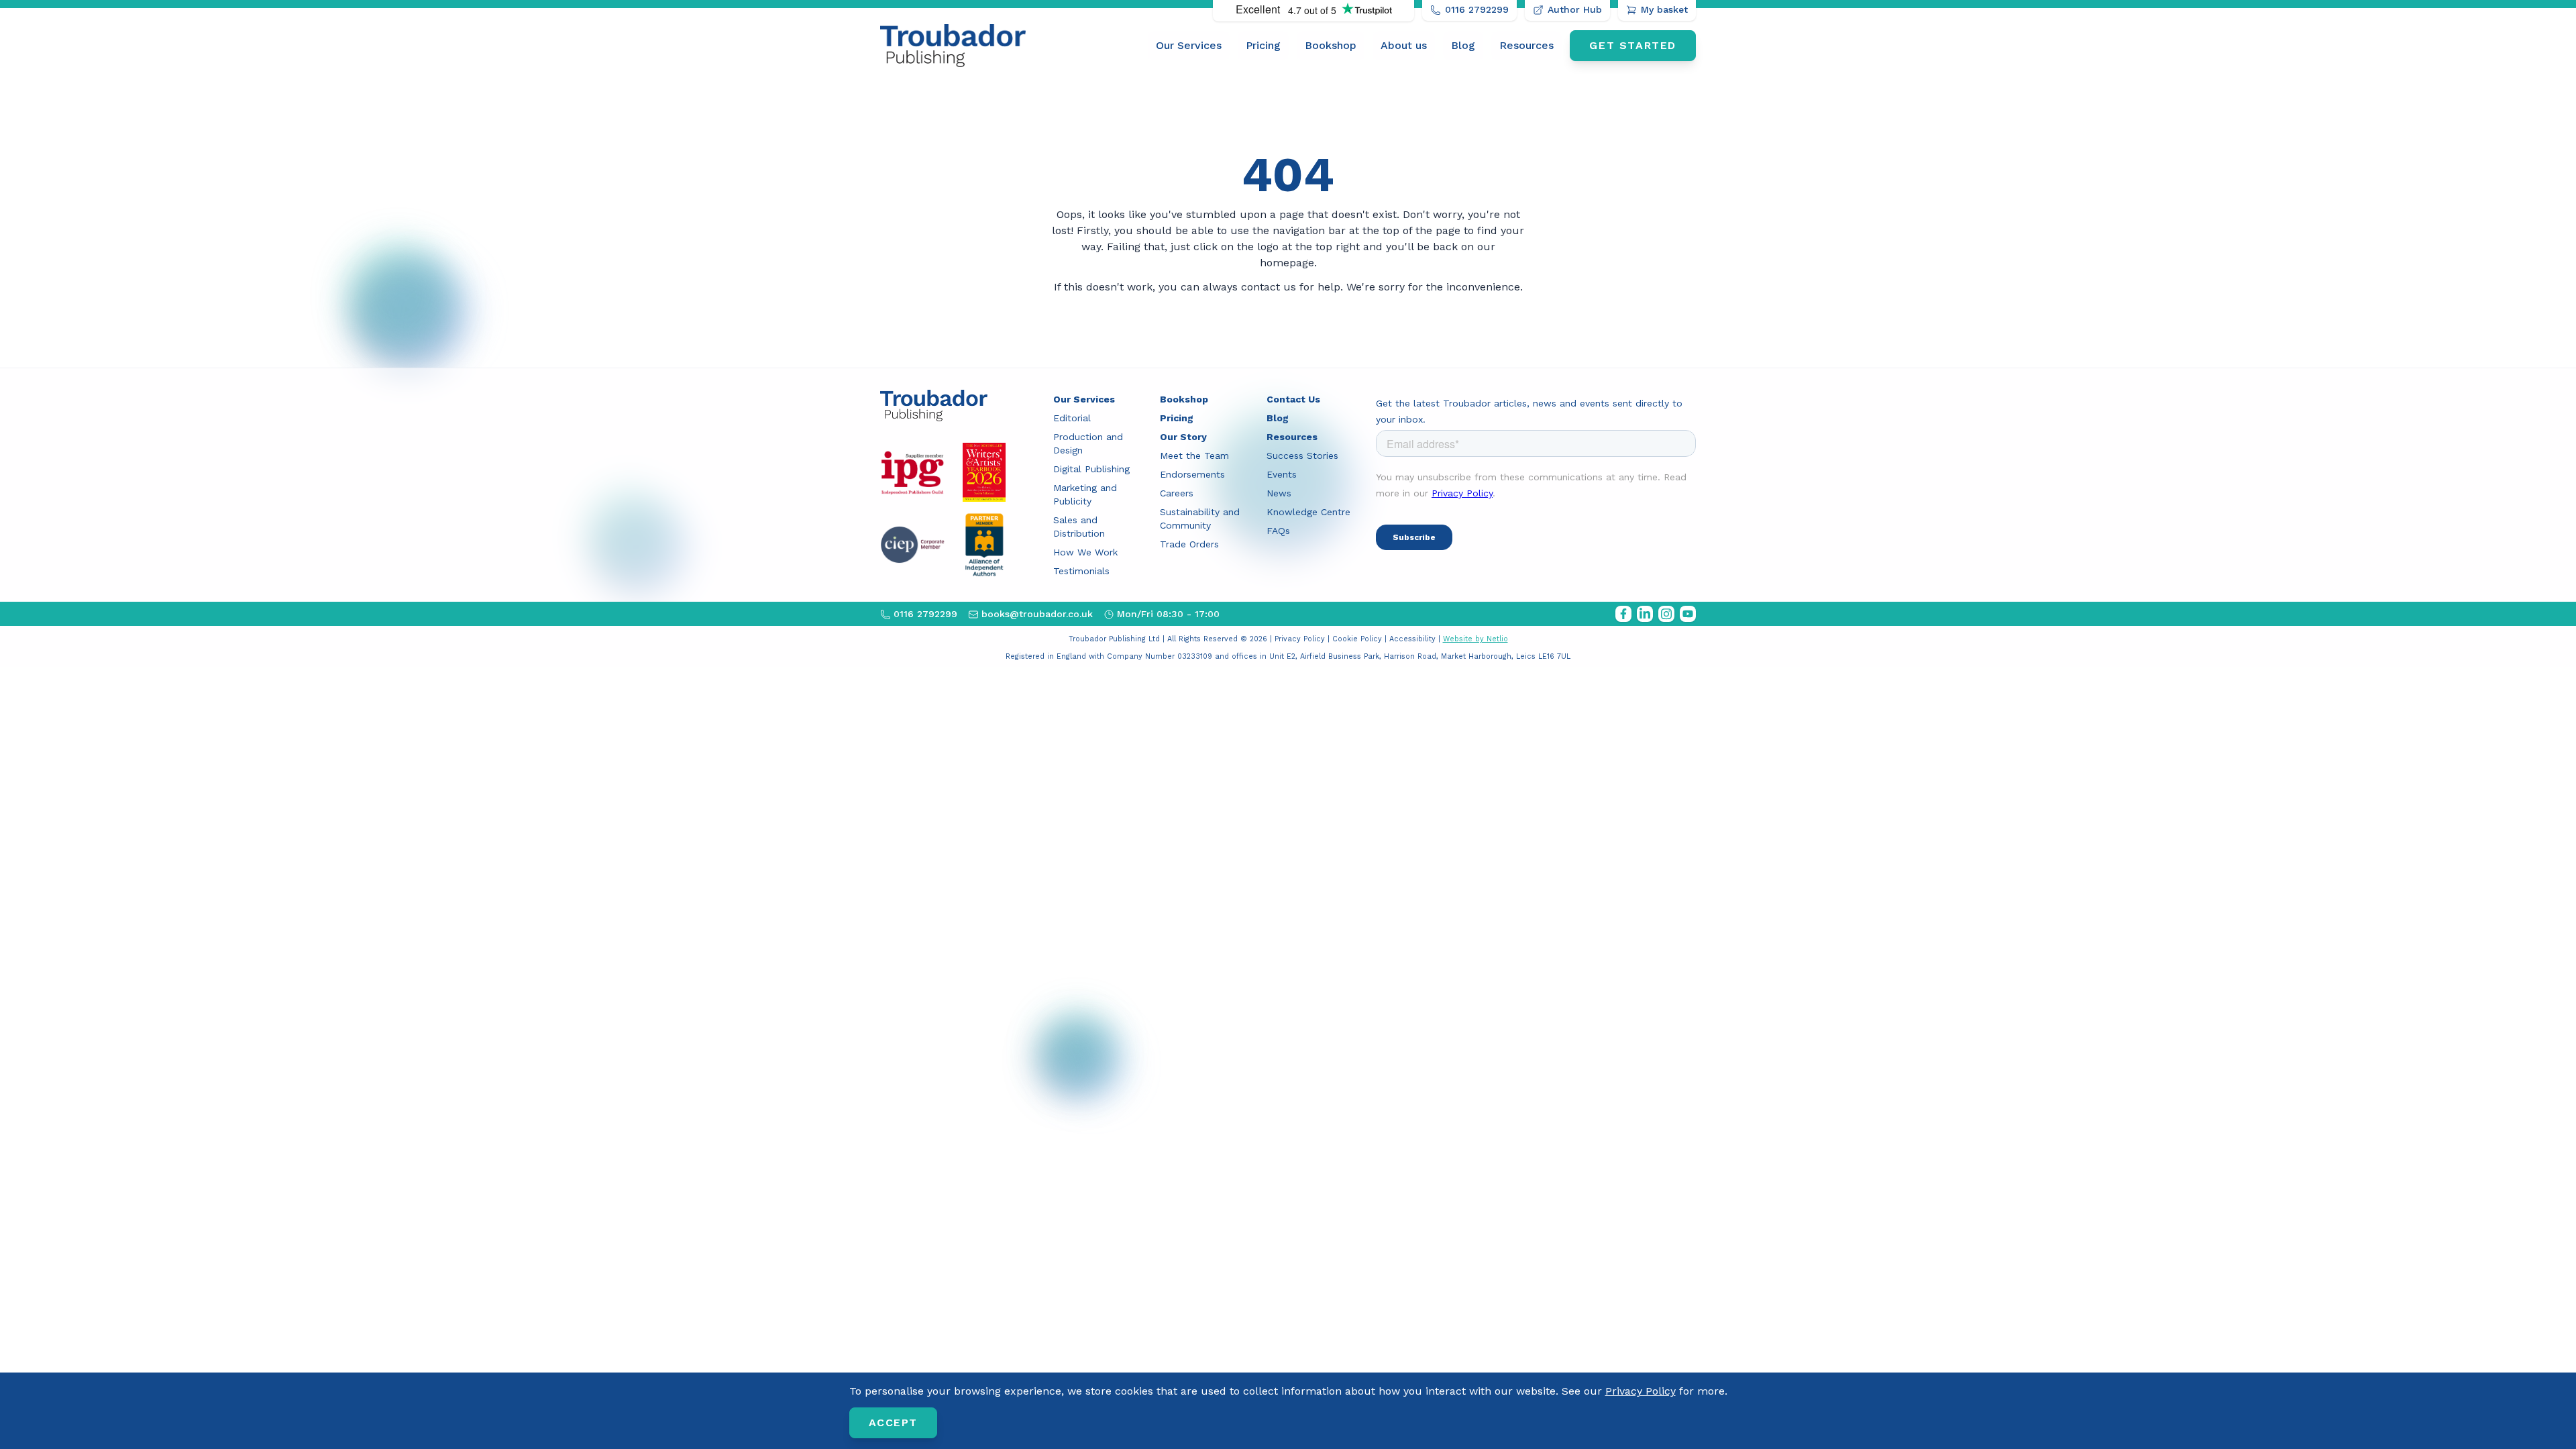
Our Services (1189, 45)
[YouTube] (1688, 614)
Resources (1526, 45)
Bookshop (1331, 45)
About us (1404, 45)
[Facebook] (1623, 614)
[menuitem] (1189, 46)
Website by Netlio (1475, 639)
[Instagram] (1666, 614)
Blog (1463, 45)
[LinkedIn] (1645, 614)
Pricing (1263, 45)
